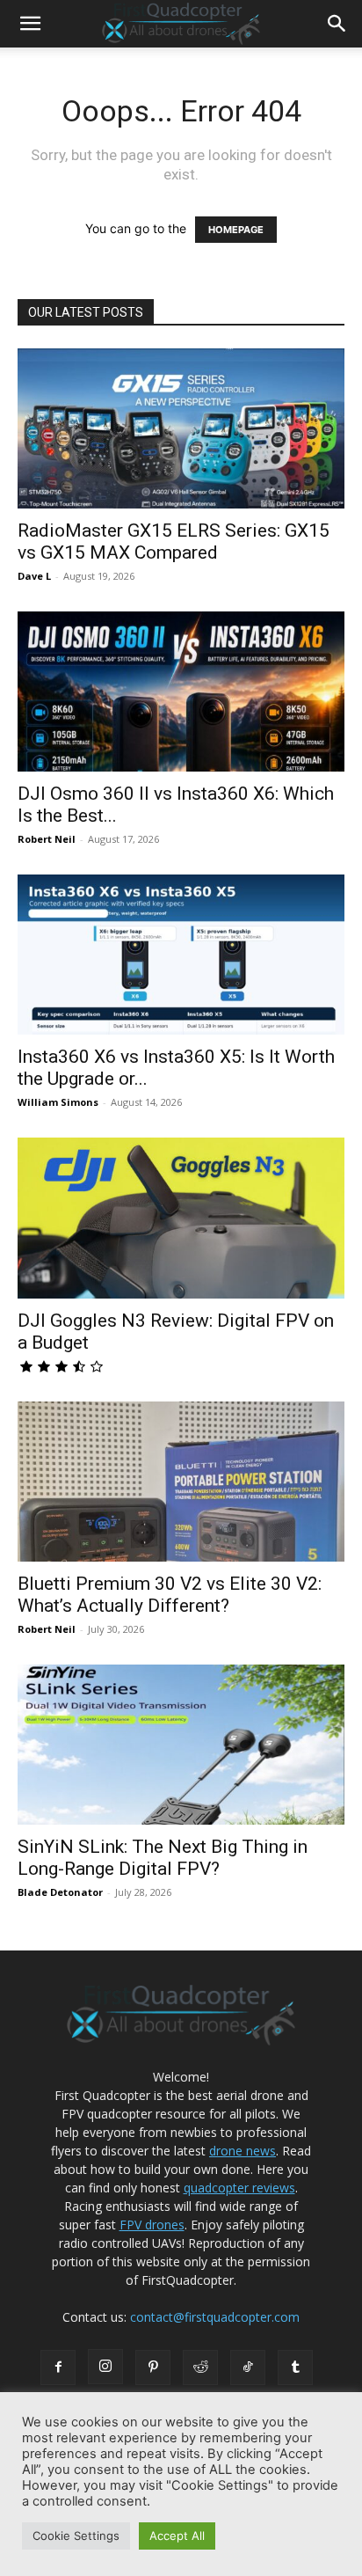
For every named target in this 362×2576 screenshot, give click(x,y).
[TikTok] (248, 2367)
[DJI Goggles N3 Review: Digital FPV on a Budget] (181, 1218)
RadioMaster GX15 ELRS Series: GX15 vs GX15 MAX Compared (174, 542)
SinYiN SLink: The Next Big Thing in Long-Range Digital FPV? (163, 1858)
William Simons (58, 1102)
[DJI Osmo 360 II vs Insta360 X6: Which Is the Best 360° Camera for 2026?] (181, 692)
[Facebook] (58, 2367)
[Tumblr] (295, 2367)
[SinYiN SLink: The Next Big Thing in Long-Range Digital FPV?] (181, 1745)
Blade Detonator (60, 1892)
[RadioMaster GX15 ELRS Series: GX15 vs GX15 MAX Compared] (181, 428)
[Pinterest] (153, 2367)
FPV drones (152, 2225)
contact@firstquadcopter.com (215, 2317)
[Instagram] (105, 2367)
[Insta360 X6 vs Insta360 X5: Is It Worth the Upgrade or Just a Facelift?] (181, 955)
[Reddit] (200, 2367)
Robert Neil (47, 839)
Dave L (34, 576)
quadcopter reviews (239, 2188)
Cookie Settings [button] (76, 2536)
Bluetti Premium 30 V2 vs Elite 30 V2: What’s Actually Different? (170, 1595)
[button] (30, 24)
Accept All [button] (177, 2536)
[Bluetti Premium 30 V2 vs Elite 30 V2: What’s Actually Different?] (181, 1482)
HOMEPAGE (236, 230)
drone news (243, 2151)
